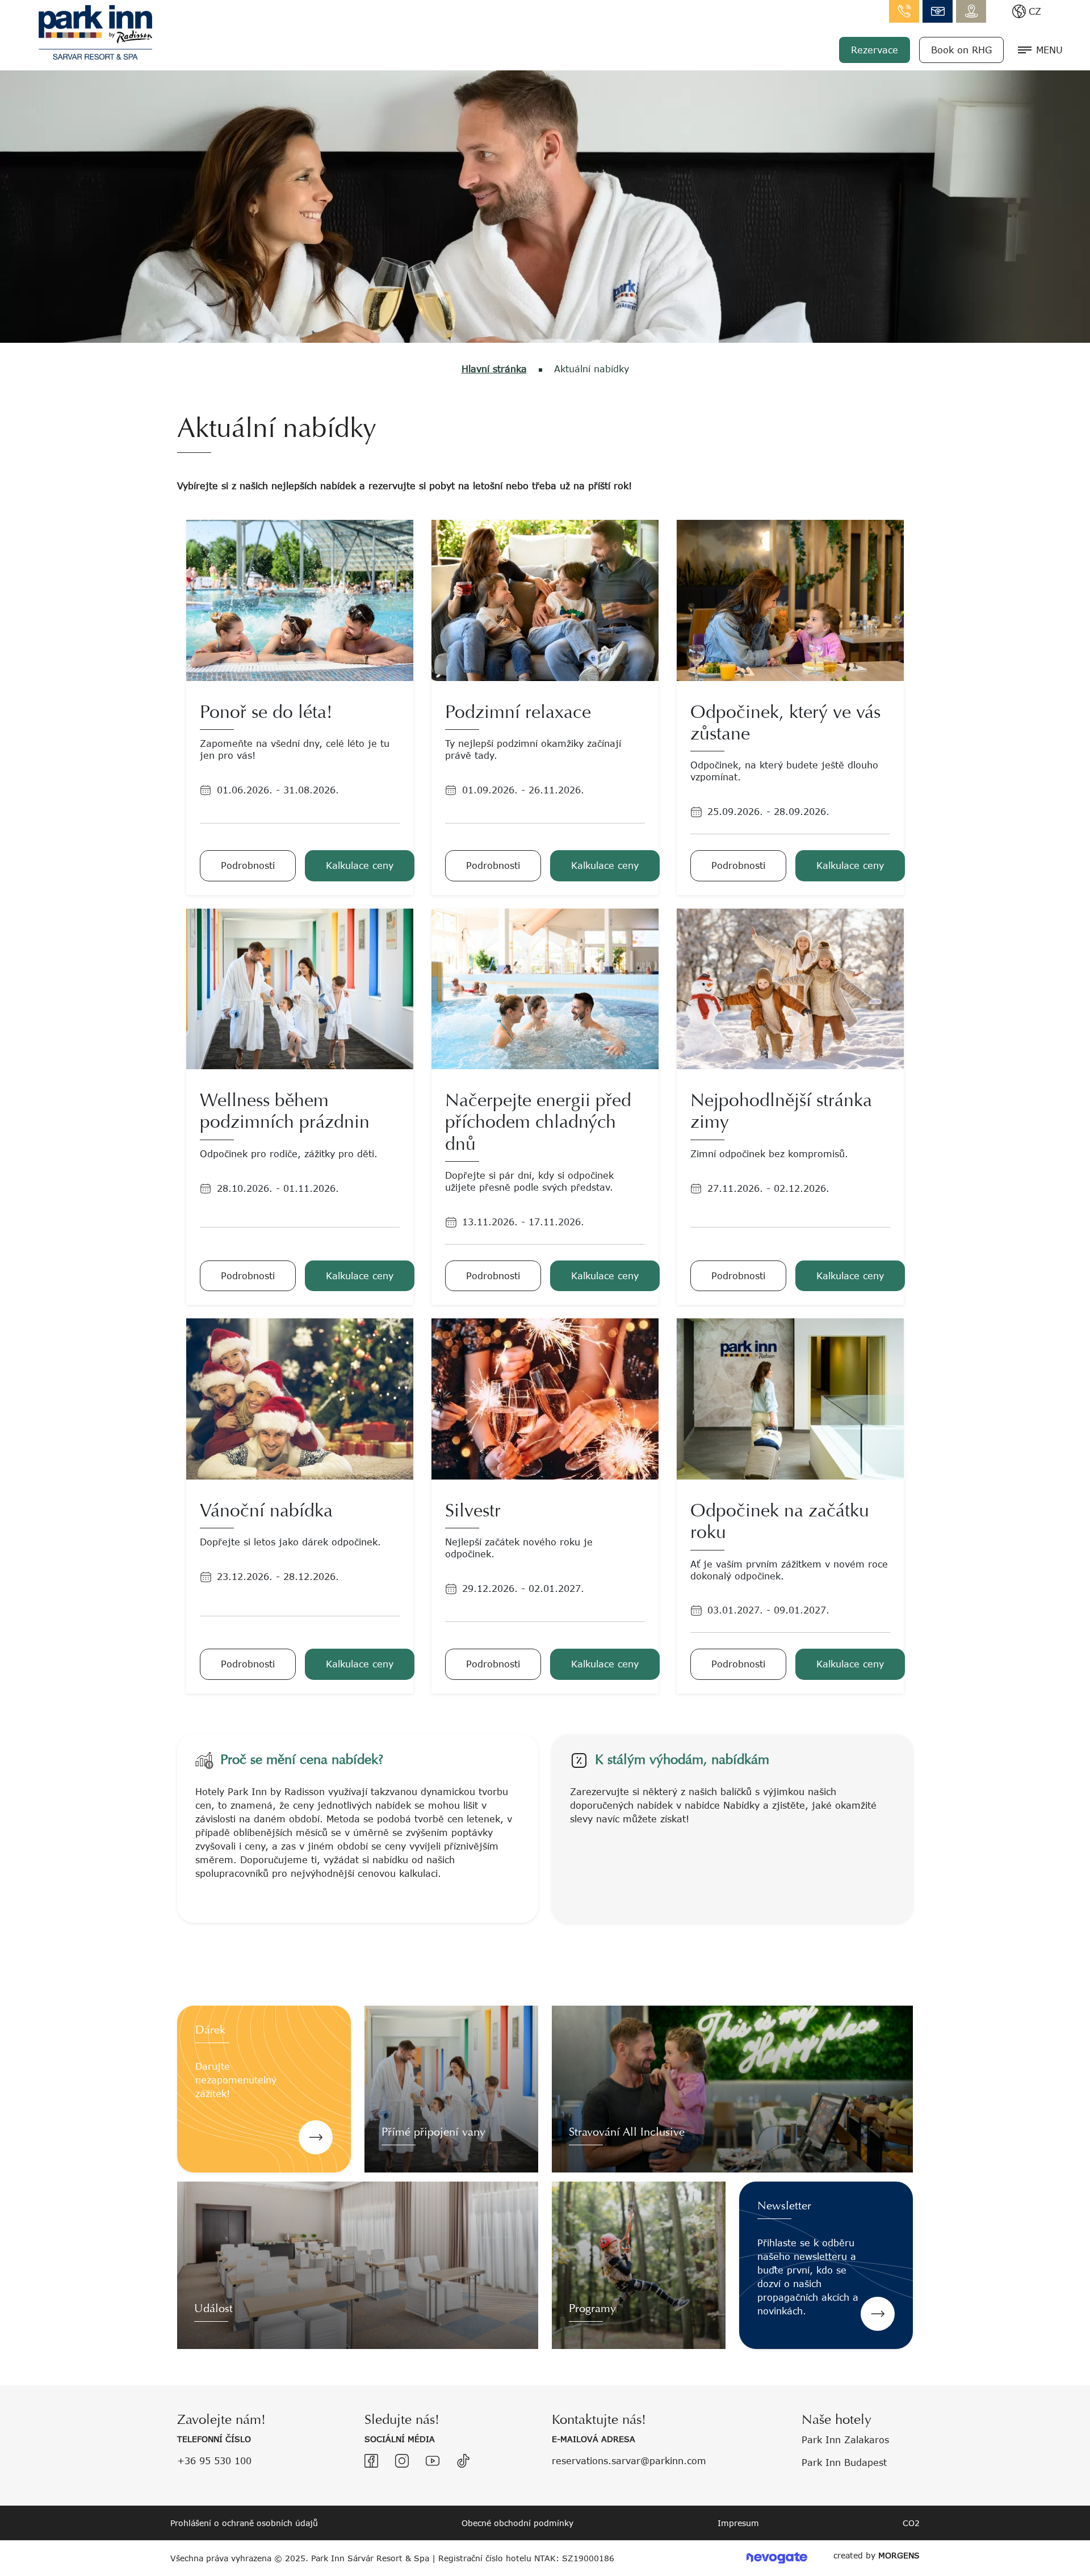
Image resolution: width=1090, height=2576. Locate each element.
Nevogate (777, 2558)
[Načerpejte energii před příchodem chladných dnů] (545, 988)
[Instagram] (402, 2461)
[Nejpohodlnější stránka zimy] (790, 988)
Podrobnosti (248, 865)
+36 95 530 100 (214, 2461)
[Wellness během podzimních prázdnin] (300, 988)
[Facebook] (371, 2461)
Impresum (738, 2523)
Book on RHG (961, 50)
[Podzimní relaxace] (545, 599)
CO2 (911, 2523)
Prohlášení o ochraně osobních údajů (244, 2523)
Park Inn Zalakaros (845, 2440)
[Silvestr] (545, 1398)
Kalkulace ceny (360, 865)
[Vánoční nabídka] (300, 1398)
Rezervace (875, 50)
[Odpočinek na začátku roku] (790, 1398)
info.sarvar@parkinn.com (938, 11)
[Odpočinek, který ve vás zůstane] (790, 599)
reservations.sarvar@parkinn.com (629, 2461)
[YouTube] (433, 2461)
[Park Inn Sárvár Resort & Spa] (95, 31)
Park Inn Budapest (844, 2462)
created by (877, 2555)
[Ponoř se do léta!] (300, 599)
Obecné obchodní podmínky (517, 2523)
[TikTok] (463, 2461)
